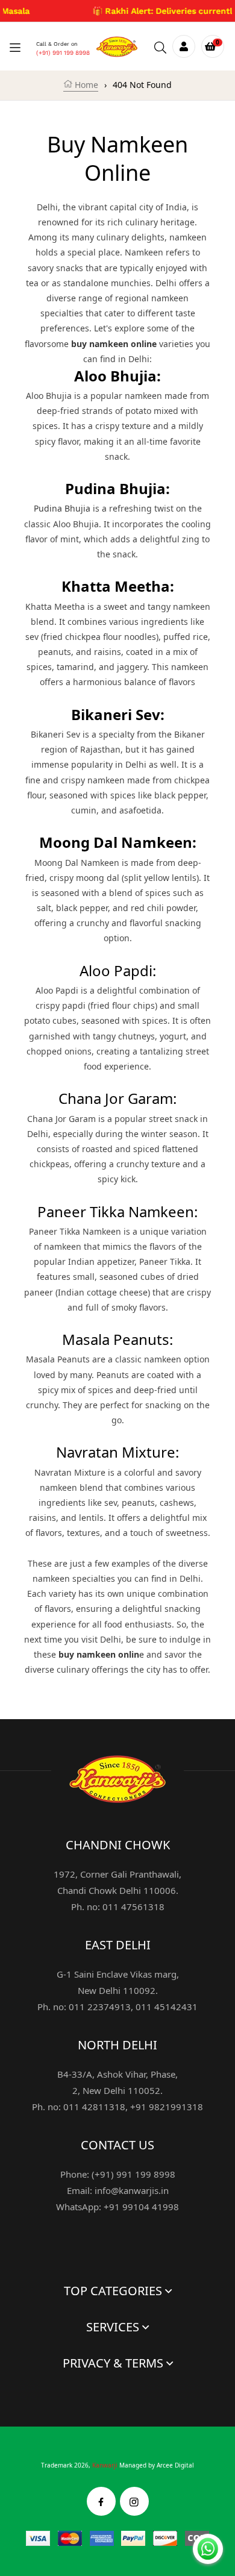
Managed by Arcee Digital (157, 2465)
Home (85, 85)
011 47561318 (133, 1907)
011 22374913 (100, 2007)
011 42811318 (94, 2107)
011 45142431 (167, 2007)
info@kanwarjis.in (132, 2190)
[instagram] (134, 2501)
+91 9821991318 (167, 2107)
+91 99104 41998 (141, 2207)
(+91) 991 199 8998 (63, 53)
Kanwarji (105, 2465)
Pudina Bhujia (62, 508)
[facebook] (101, 2501)
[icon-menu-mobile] (15, 47)
